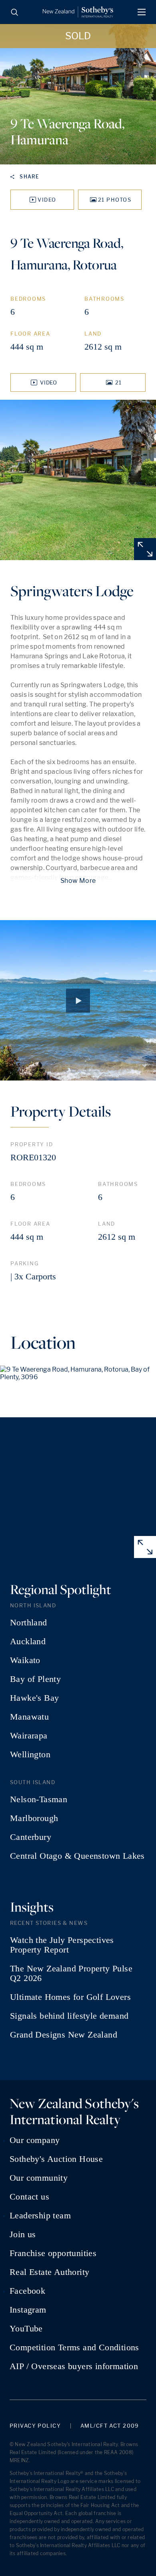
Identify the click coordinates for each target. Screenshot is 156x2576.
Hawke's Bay (34, 1698)
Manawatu (29, 1717)
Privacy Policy (35, 2426)
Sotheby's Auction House (56, 2159)
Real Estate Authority (49, 2272)
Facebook (27, 2291)
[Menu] (142, 12)
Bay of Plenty (35, 1679)
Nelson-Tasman (39, 1799)
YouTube (26, 2329)
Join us (23, 2234)
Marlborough (34, 1818)
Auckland (28, 1641)
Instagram (28, 2310)
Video (47, 200)
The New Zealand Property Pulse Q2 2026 (71, 1973)
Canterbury (31, 1837)
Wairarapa (29, 1736)
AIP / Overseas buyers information (74, 2366)
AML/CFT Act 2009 (110, 2426)
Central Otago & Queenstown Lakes (77, 1856)
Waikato (25, 1660)
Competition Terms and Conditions (74, 2347)
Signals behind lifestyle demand (69, 2016)
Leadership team (40, 2216)
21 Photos (115, 200)
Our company (35, 2140)
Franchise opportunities (53, 2253)
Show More (78, 881)
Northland (29, 1623)
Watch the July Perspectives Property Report (62, 1945)
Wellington (30, 1754)
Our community (39, 2178)
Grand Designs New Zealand (64, 2035)
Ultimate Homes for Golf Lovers (70, 1997)
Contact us (29, 2197)
